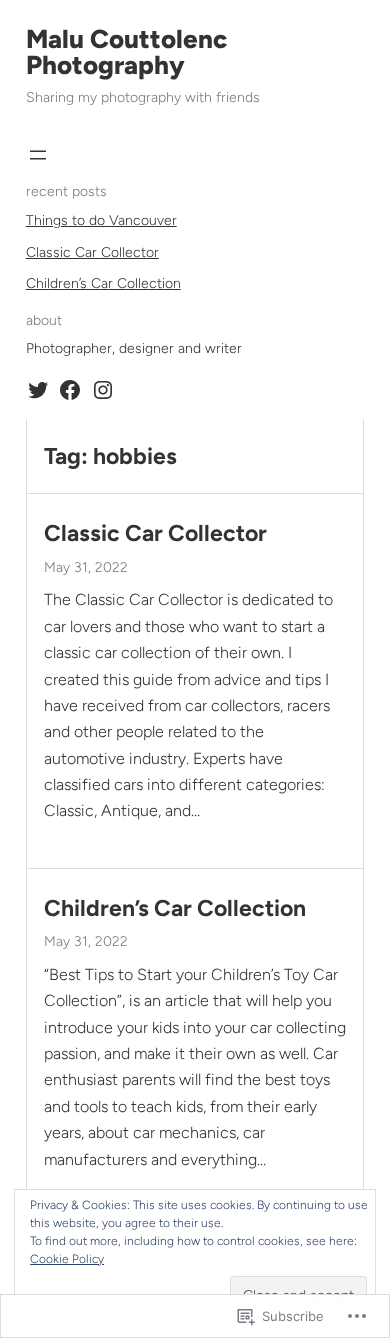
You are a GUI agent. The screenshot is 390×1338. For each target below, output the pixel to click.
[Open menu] (38, 155)
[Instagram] (103, 390)
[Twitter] (38, 390)
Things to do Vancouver (101, 220)
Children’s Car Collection (103, 283)
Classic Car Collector (92, 252)
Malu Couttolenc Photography (126, 52)
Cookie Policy (67, 1259)
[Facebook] (70, 390)
